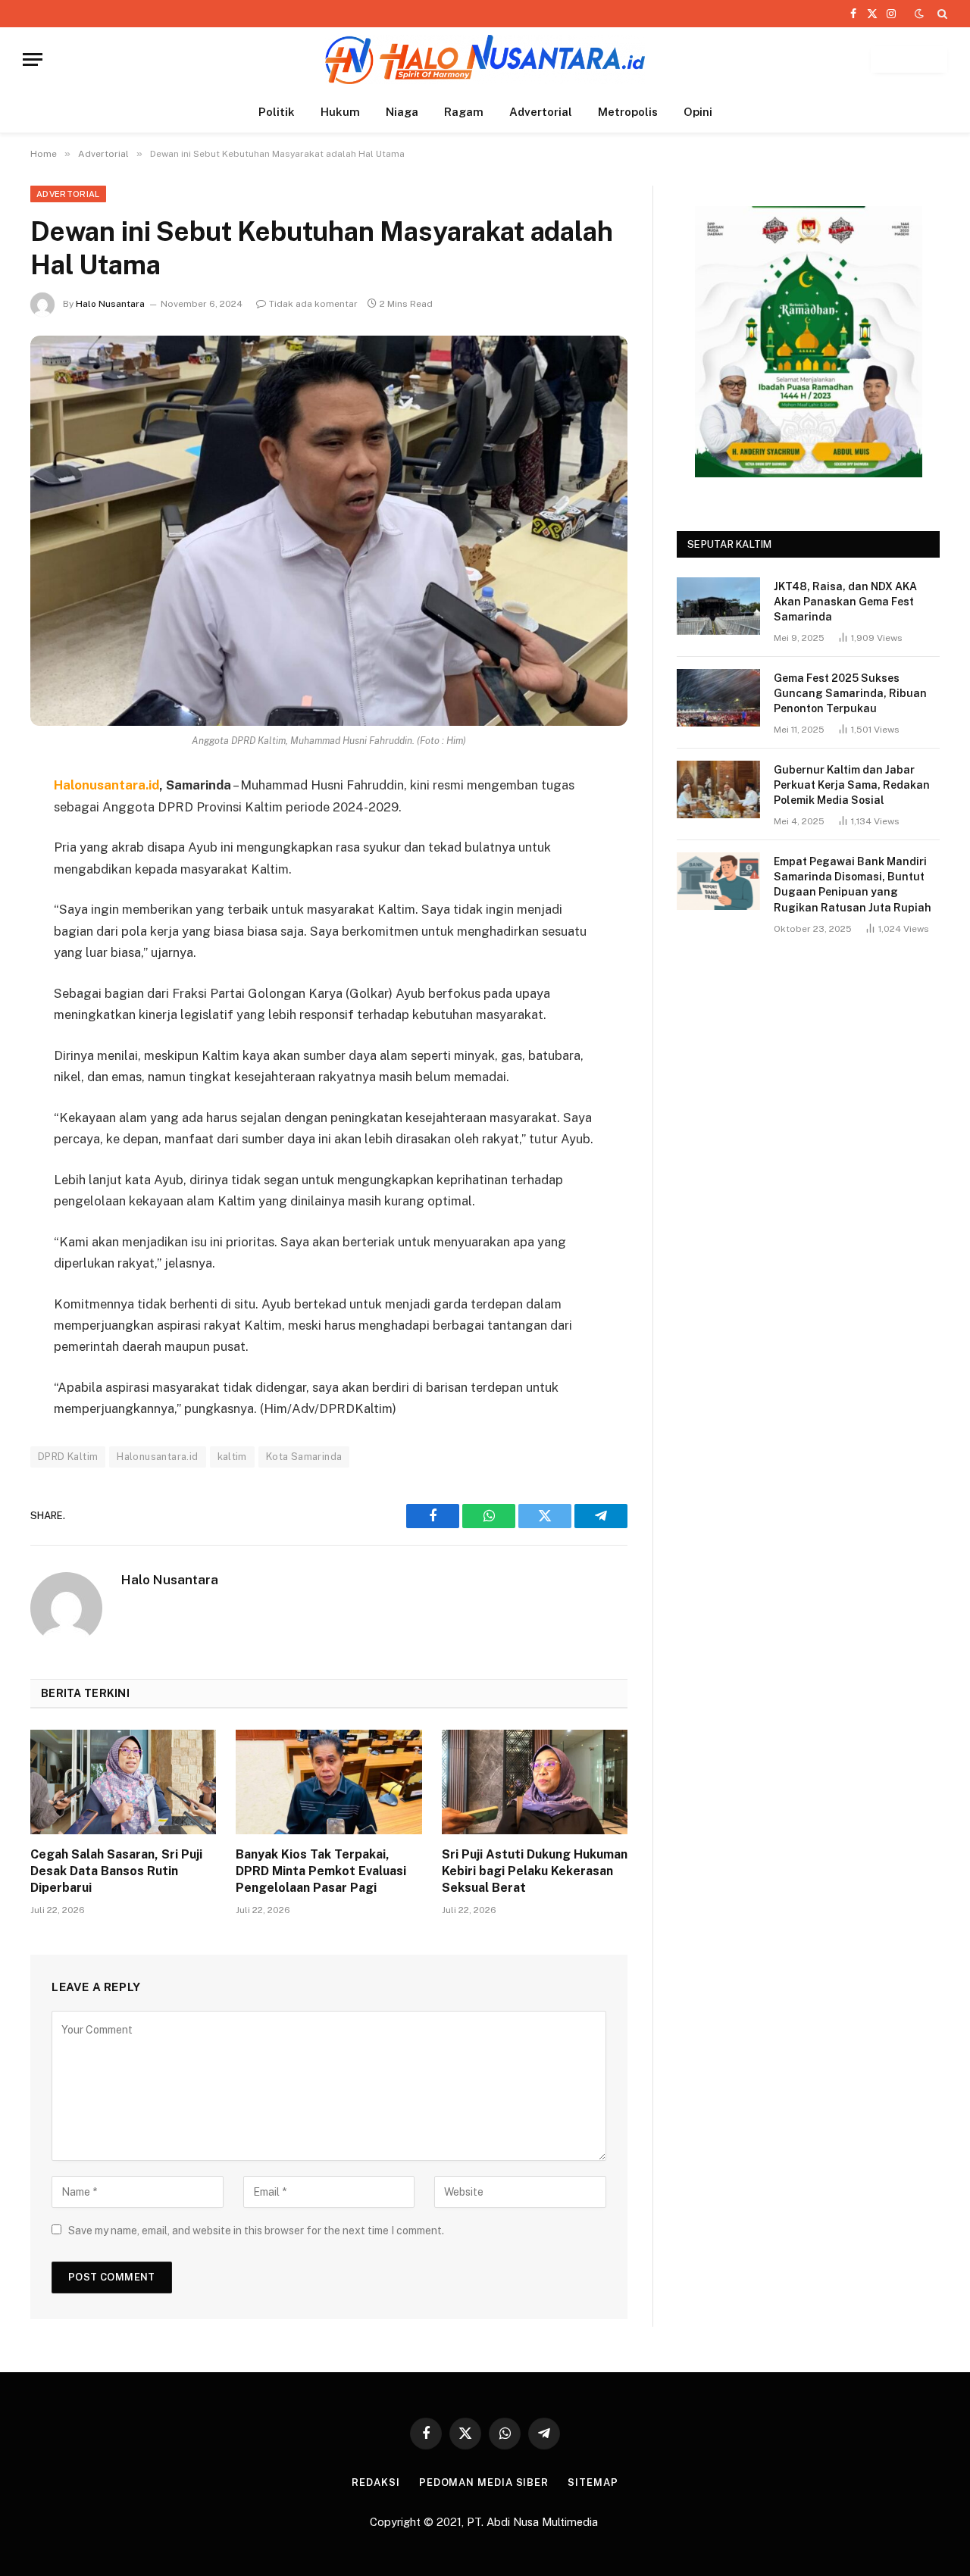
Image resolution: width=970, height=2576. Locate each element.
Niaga (402, 112)
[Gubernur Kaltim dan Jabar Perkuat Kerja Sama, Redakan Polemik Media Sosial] (718, 789)
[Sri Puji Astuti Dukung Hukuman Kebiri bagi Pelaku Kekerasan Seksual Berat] (535, 1782)
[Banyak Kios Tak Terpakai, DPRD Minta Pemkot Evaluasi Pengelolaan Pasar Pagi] (329, 1782)
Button (909, 59)
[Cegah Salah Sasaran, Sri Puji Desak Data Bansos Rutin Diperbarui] (123, 1782)
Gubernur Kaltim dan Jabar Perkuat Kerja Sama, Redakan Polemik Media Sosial (852, 785)
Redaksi (375, 2482)
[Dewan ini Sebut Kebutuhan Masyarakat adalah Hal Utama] (329, 531)
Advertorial (541, 112)
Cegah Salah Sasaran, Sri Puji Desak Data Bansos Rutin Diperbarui (116, 1871)
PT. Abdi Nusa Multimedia (534, 2522)
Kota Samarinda (304, 1457)
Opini (698, 112)
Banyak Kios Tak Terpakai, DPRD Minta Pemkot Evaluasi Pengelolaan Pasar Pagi (321, 1871)
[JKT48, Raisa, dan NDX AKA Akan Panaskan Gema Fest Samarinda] (718, 606)
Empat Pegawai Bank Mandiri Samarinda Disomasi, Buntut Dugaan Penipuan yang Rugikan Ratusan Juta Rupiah (853, 884)
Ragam (464, 112)
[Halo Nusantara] (485, 59)
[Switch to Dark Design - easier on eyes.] (919, 14)
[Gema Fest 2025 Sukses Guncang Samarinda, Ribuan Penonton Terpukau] (718, 698)
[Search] (941, 14)
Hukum (340, 112)
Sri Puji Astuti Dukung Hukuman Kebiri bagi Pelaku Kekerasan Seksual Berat (535, 1871)
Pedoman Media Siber (484, 2482)
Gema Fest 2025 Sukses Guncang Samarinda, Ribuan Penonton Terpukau (850, 693)
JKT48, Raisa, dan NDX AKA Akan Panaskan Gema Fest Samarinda (845, 602)
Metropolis (628, 112)
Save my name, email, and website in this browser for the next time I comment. (256, 2231)
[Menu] (33, 59)
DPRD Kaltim (68, 1457)
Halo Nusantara (110, 304)
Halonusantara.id (157, 1457)
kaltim (232, 1457)
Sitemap (593, 2482)
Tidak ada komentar (313, 304)
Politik (277, 112)
